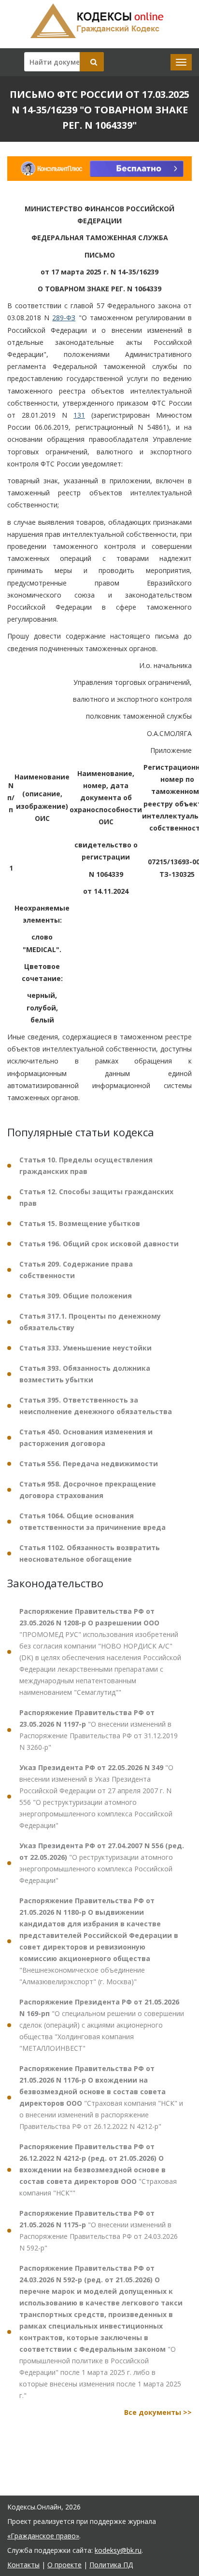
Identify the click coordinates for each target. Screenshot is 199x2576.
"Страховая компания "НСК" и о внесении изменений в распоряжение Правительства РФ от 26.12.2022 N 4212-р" (101, 2097)
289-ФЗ (64, 318)
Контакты (23, 2565)
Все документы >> (158, 2412)
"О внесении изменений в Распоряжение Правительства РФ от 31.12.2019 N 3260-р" (99, 1730)
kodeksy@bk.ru (118, 2550)
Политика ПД (111, 2565)
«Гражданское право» (43, 2536)
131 (79, 415)
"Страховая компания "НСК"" (98, 2170)
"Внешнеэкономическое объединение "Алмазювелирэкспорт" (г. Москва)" (99, 1941)
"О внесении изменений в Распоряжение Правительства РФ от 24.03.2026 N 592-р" (99, 2230)
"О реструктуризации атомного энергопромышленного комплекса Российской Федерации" (102, 1863)
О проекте (64, 2565)
